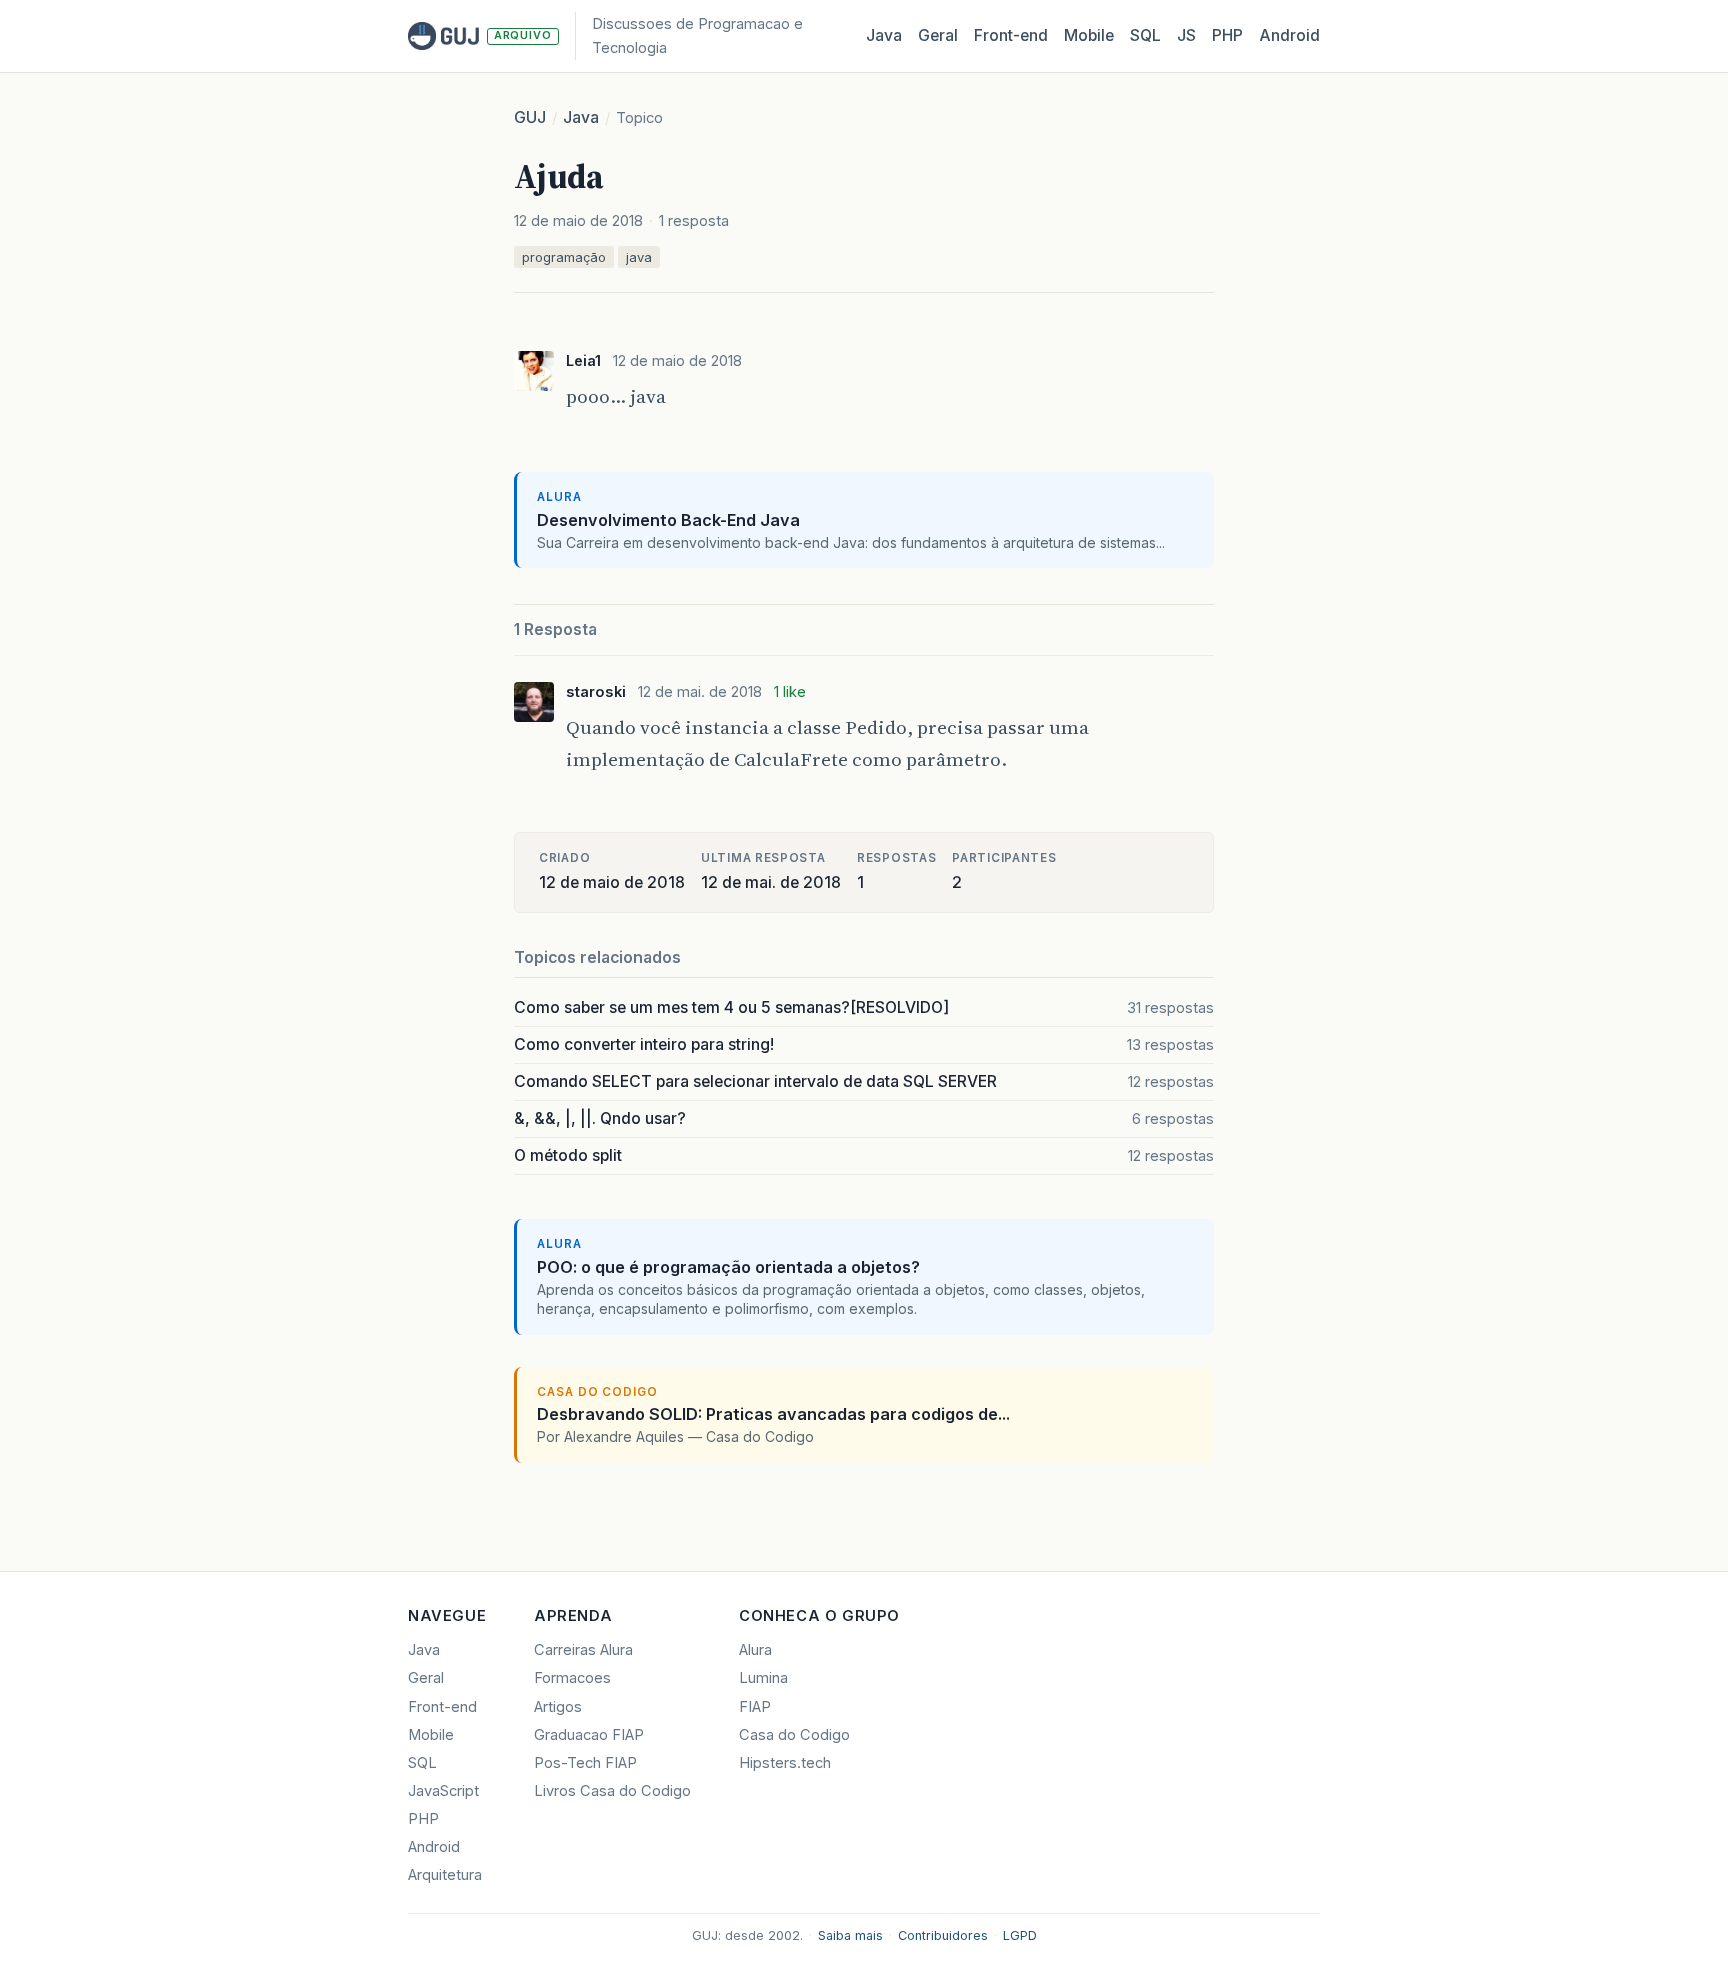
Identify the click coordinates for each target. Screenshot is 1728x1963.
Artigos (558, 1707)
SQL (1145, 35)
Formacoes (572, 1678)
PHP (1227, 35)
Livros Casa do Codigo (612, 1791)
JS (1186, 35)
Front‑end (1011, 35)
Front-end (442, 1707)
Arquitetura (445, 1875)
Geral (938, 35)
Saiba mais (850, 1935)
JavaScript (443, 1791)
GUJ (530, 117)
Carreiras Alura (583, 1650)
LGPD (1020, 1935)
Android (1289, 35)
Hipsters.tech (785, 1763)
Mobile (1089, 35)
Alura (755, 1650)
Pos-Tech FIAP (585, 1763)
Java (884, 35)
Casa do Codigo (794, 1735)
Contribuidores (943, 1935)
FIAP (755, 1707)
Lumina (763, 1678)
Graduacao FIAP (589, 1735)
